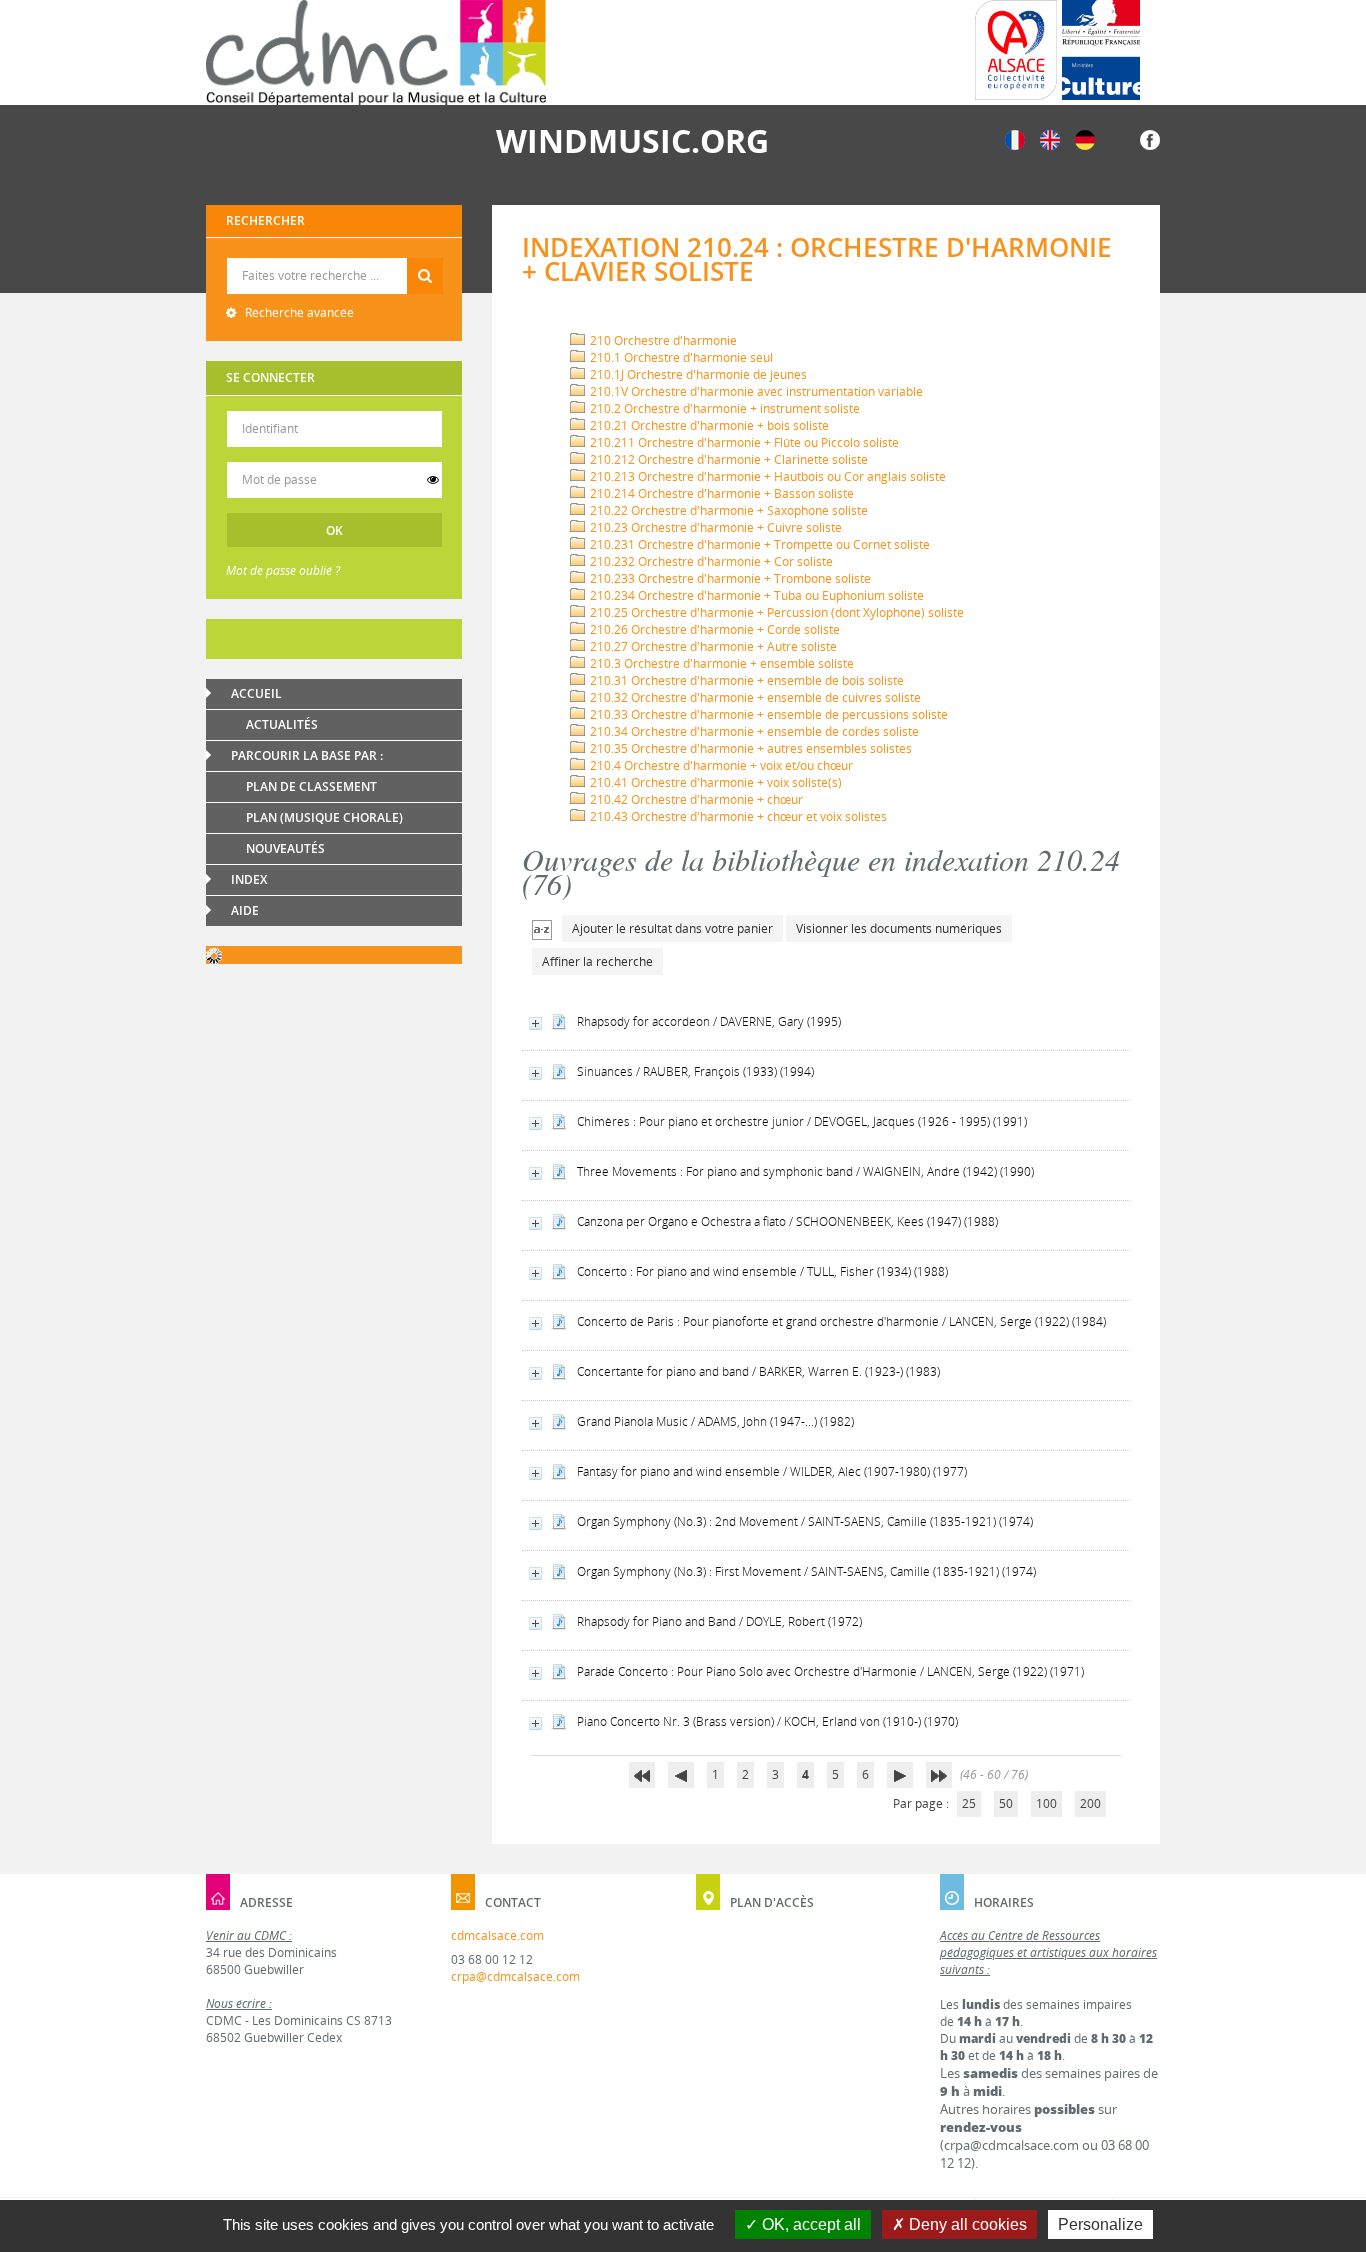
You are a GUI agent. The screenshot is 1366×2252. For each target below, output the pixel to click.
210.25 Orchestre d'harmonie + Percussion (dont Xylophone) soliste (775, 612)
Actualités (282, 724)
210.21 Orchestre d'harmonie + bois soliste (708, 425)
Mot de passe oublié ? (283, 570)
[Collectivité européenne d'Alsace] (1016, 50)
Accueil (256, 693)
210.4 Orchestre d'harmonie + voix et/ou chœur (720, 765)
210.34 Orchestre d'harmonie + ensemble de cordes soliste (753, 731)
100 (1046, 1803)
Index (249, 879)
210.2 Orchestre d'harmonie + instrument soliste (723, 408)
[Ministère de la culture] (1101, 50)
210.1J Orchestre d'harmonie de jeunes (697, 374)
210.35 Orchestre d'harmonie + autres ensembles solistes (749, 748)
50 (1006, 1803)
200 (1090, 1803)
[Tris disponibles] (542, 928)
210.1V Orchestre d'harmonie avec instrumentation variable (755, 391)
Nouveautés (285, 848)
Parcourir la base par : (307, 755)
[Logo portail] (376, 52)
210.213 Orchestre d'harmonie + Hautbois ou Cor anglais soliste (766, 476)
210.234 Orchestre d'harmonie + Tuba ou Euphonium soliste (755, 595)
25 (969, 1803)
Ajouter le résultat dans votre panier (672, 928)
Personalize (1100, 2224)
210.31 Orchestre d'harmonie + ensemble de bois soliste (745, 680)
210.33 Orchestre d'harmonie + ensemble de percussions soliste (767, 714)
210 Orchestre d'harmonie (662, 340)
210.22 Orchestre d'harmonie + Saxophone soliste (727, 510)
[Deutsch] (1085, 138)
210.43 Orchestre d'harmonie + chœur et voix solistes (737, 816)
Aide (245, 910)
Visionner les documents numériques (899, 928)
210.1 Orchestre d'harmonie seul (680, 357)
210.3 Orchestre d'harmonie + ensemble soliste (720, 663)
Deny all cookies (966, 2224)
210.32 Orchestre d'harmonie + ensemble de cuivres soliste (754, 697)
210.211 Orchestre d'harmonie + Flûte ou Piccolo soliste (743, 442)
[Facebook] (1150, 138)
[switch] (433, 480)
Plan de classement (311, 786)
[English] (1050, 138)
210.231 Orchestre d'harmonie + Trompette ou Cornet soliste (758, 544)
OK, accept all (809, 2224)
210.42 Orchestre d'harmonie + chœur (695, 799)
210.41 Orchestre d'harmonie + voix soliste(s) (714, 782)
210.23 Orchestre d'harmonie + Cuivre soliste (714, 527)
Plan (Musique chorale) (324, 817)
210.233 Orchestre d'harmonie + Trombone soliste (729, 578)
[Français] (1015, 138)
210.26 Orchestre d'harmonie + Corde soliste (713, 629)
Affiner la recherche (597, 961)
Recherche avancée (298, 312)
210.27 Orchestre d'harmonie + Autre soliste (712, 646)
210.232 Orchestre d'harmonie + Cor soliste (710, 561)
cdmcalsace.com (497, 1935)
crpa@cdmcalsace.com (515, 1976)
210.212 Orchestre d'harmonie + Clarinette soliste (727, 459)
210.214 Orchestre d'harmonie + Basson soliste (720, 493)
